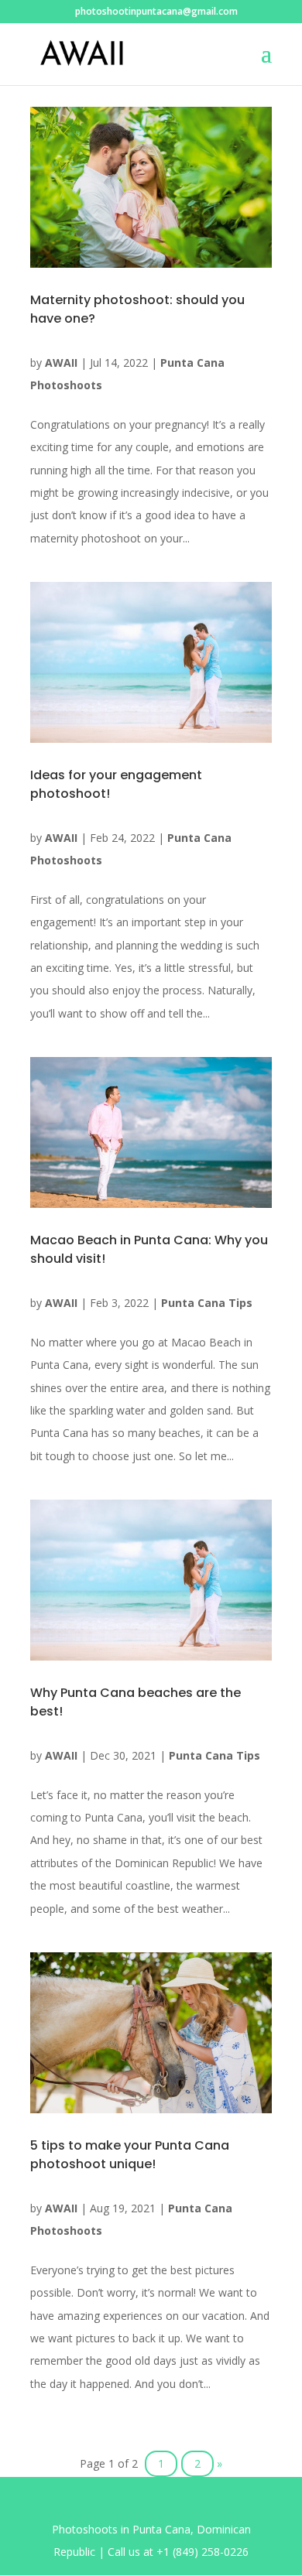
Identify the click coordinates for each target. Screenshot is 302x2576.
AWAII (61, 363)
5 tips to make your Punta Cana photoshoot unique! (130, 2155)
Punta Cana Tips (207, 1303)
